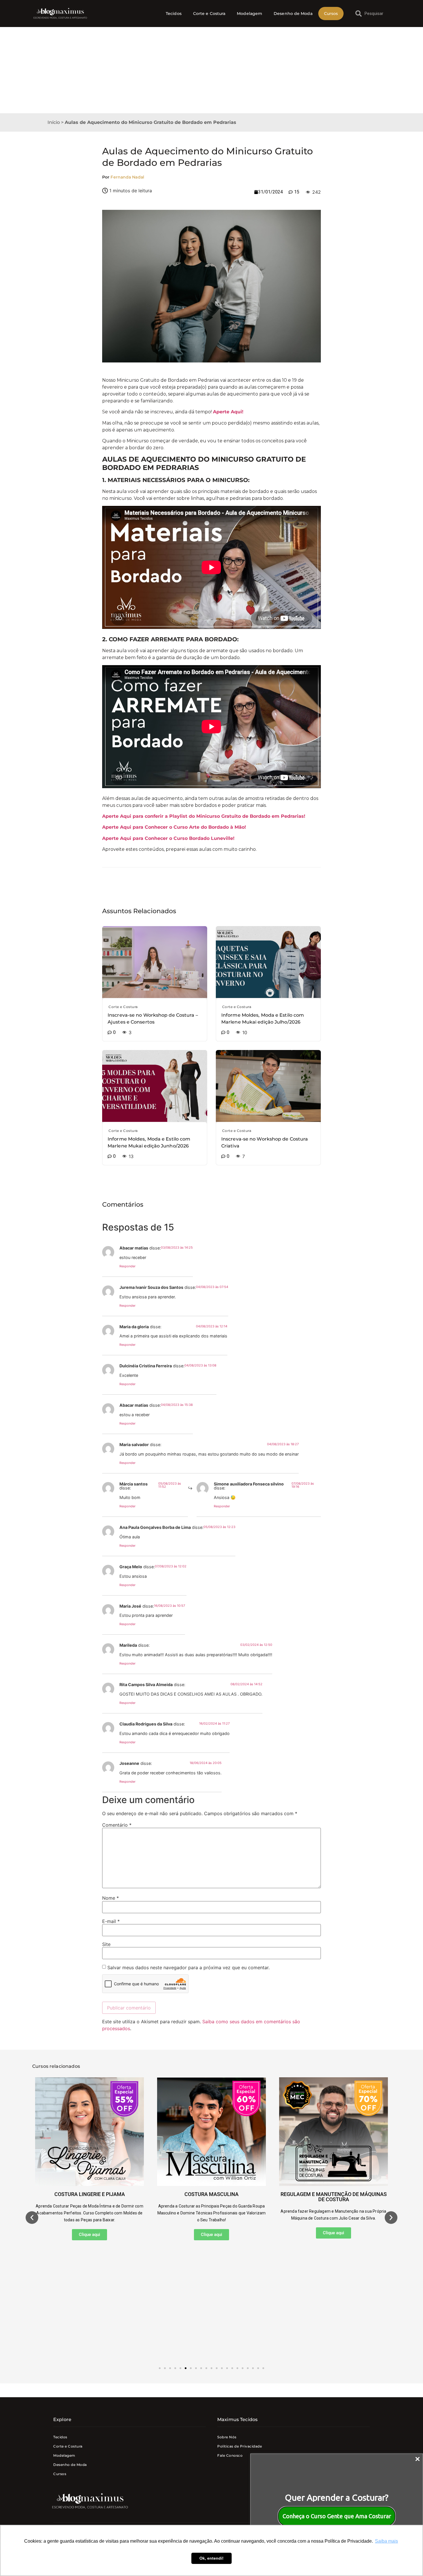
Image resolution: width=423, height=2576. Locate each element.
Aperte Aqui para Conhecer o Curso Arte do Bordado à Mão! (174, 827)
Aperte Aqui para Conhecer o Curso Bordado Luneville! (168, 838)
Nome (110, 1898)
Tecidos (174, 14)
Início (54, 122)
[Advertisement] (211, 70)
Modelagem (249, 14)
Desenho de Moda (293, 14)
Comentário (117, 1825)
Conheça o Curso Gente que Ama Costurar (337, 2516)
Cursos (331, 14)
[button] (32, 2218)
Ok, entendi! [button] (211, 2558)
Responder (127, 1266)
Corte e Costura (209, 14)
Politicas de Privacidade (240, 2446)
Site (106, 1944)
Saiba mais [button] (386, 2541)
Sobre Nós (227, 2437)
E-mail (111, 1921)
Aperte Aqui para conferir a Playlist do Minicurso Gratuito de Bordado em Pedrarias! (204, 816)
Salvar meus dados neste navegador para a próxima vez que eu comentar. (188, 1967)
